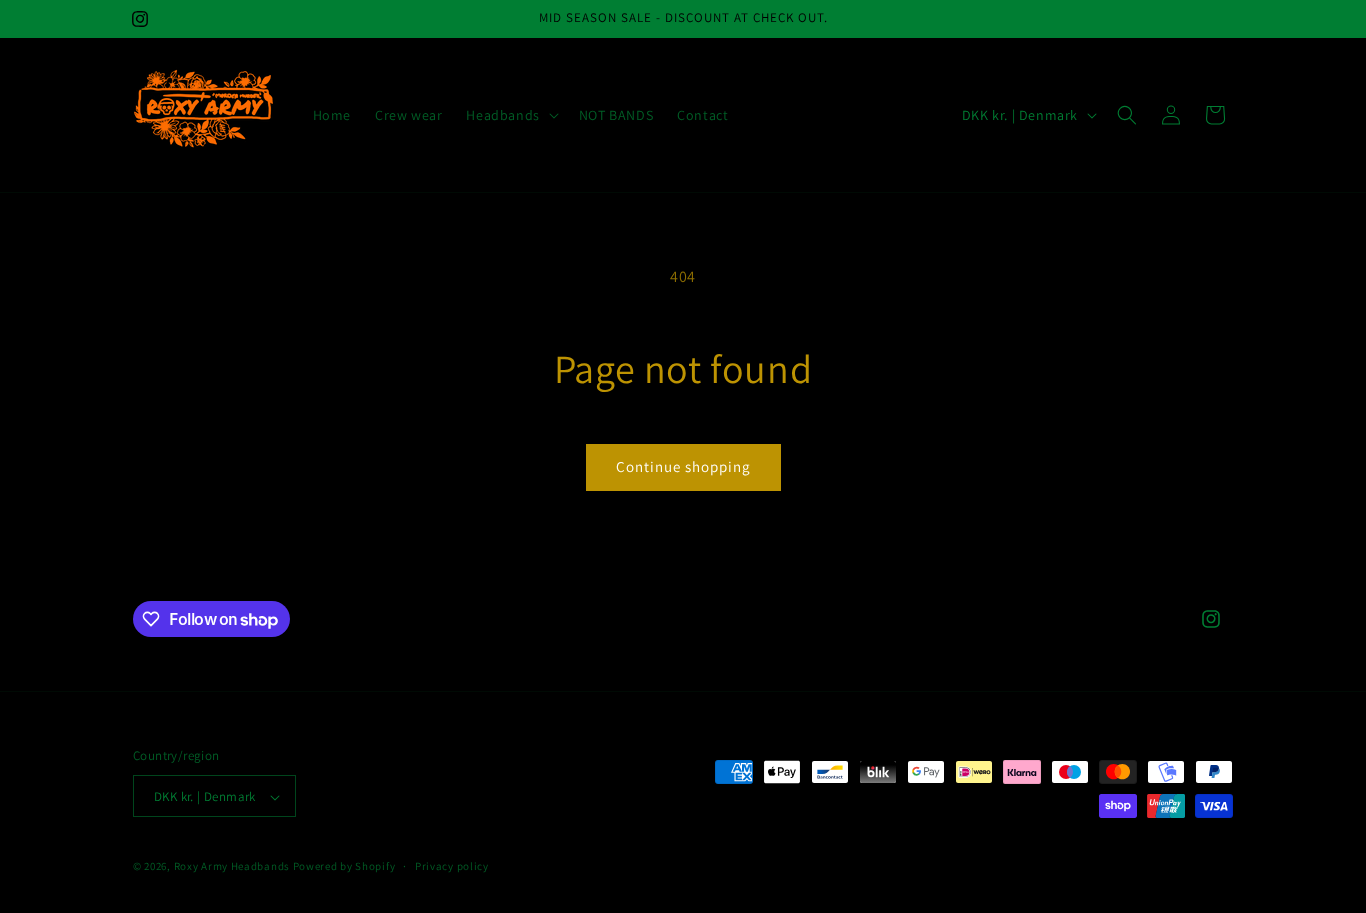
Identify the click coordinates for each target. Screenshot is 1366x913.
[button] (510, 115)
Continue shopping (683, 466)
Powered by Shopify (344, 867)
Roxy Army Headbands (232, 867)
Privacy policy (452, 866)
